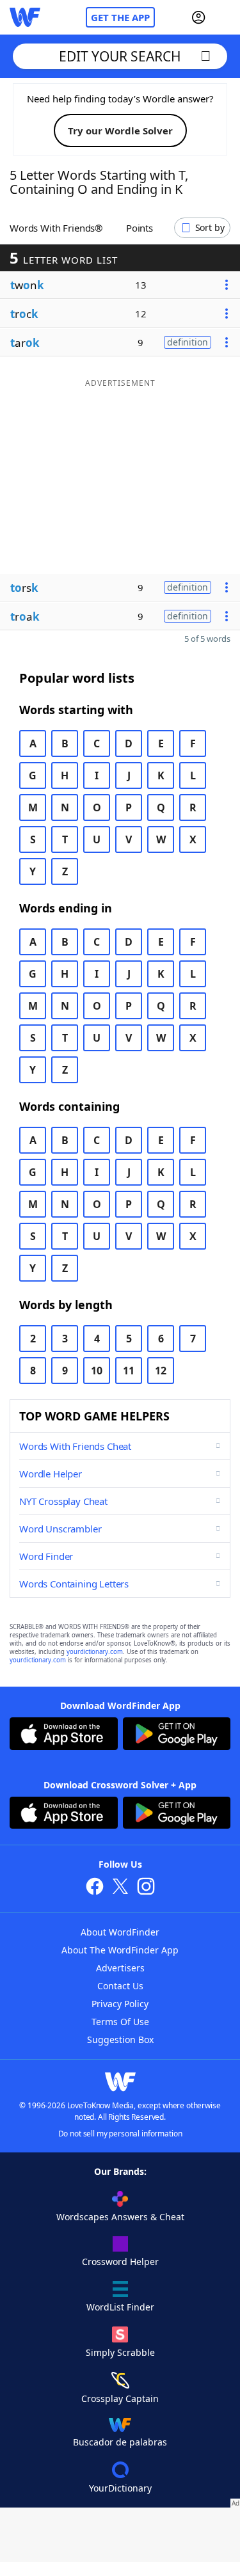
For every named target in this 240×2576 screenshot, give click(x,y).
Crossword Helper (120, 2262)
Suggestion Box (120, 2039)
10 (97, 1371)
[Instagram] (146, 1888)
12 (161, 1371)
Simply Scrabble (120, 2352)
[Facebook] (95, 1888)
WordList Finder (120, 2307)
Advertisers (120, 1968)
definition (188, 342)
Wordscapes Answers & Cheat (120, 2217)
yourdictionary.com (95, 1652)
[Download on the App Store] (64, 1735)
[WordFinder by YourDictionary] (25, 17)
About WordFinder (120, 1932)
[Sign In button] (198, 17)
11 (129, 1371)
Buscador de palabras (120, 2442)
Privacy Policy (120, 2004)
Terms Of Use (120, 2022)
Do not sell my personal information (120, 2134)
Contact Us (120, 1986)
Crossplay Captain (120, 2398)
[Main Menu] (225, 17)
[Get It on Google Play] (177, 1735)
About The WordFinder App (120, 1950)
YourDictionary (120, 2488)
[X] (120, 1888)
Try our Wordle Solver (120, 131)
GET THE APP (120, 17)
